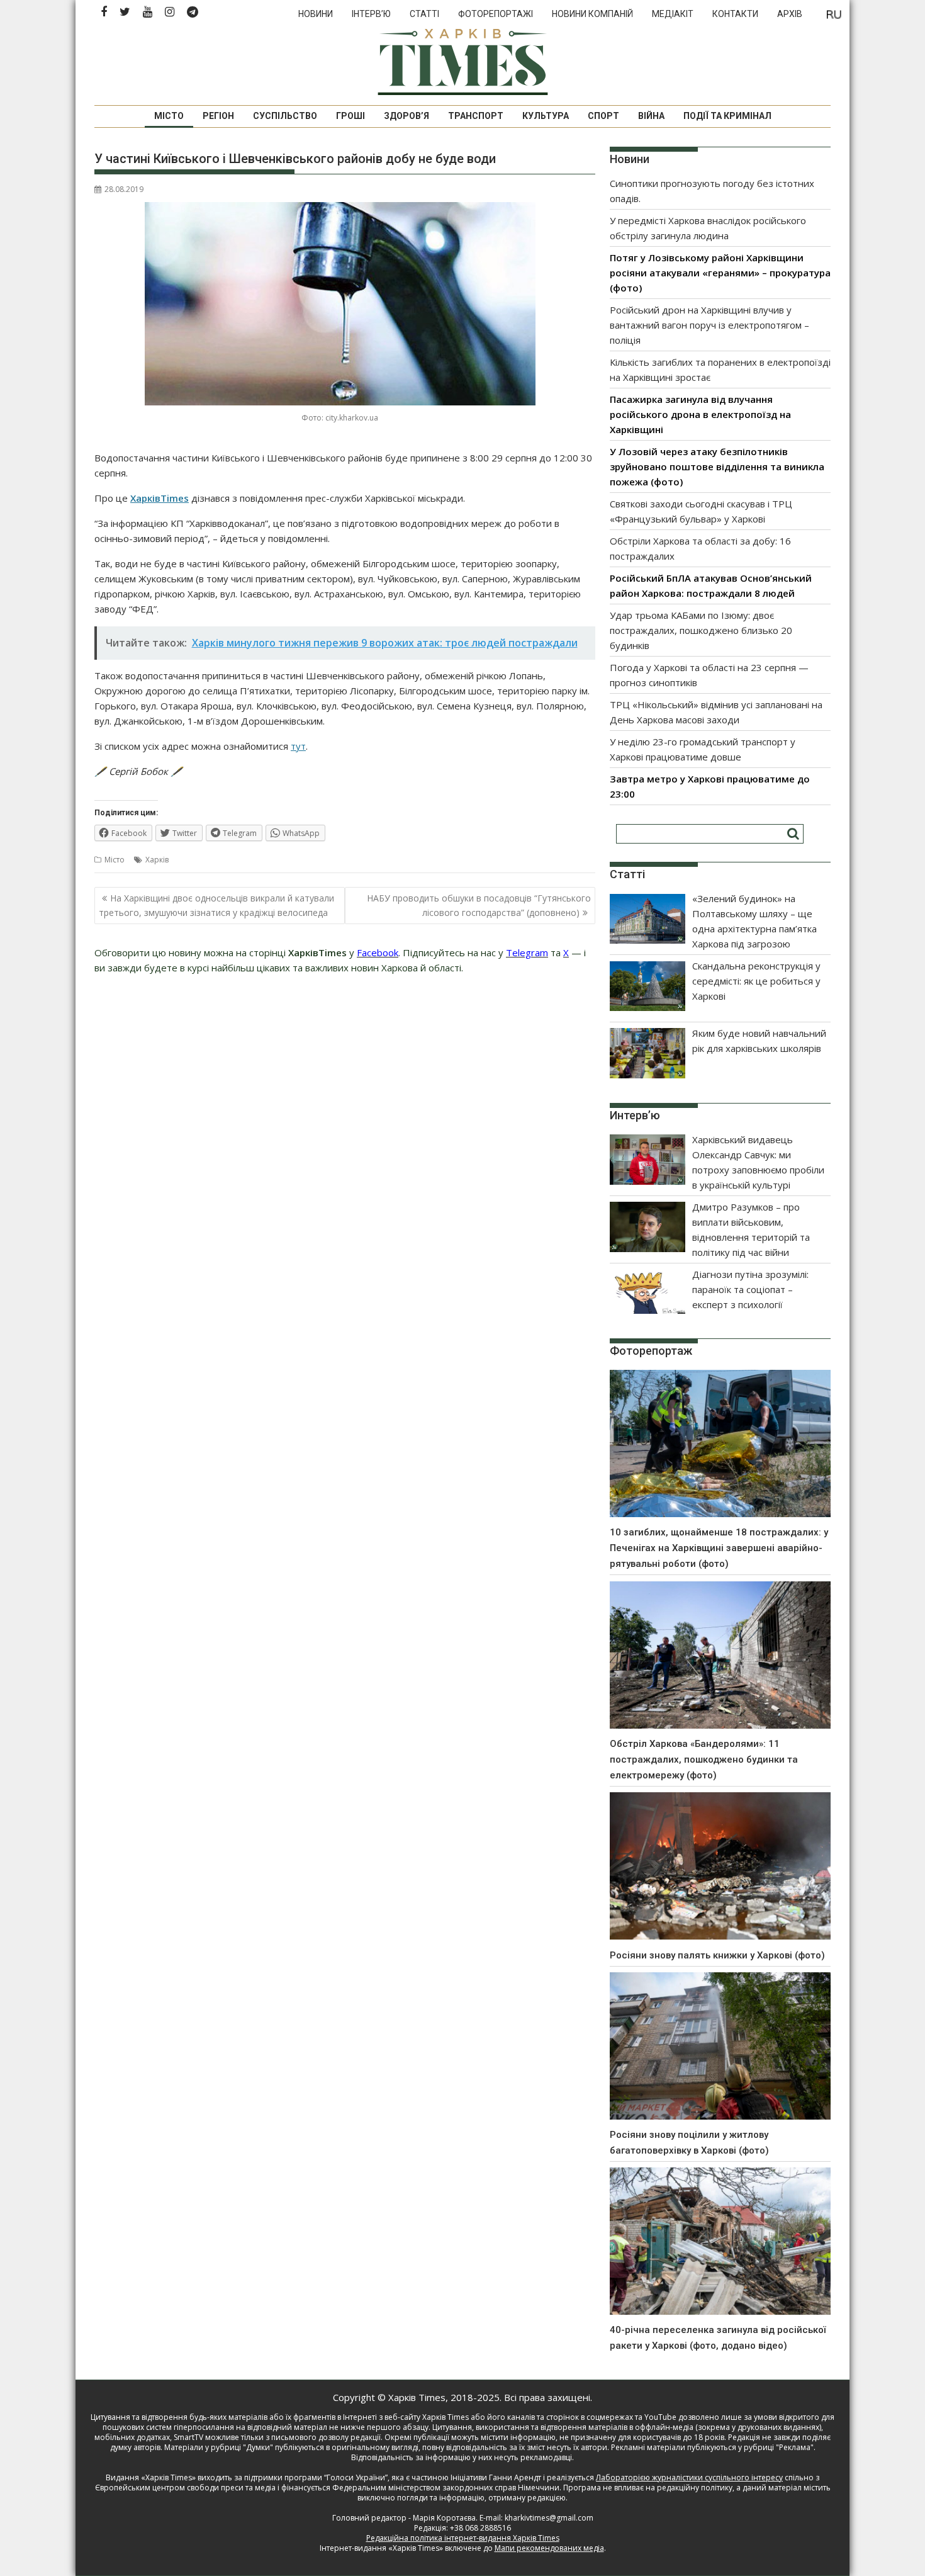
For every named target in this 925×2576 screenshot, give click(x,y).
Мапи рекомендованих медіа (549, 2548)
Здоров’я (406, 116)
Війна (651, 116)
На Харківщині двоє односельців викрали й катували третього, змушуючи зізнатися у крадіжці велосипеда (216, 905)
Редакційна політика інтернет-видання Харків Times (463, 2538)
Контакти (735, 14)
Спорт (603, 116)
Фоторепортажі (496, 14)
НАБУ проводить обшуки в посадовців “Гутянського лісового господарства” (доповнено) (479, 905)
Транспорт (476, 116)
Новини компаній (592, 14)
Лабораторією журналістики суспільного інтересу (689, 2477)
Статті (424, 14)
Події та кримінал (727, 116)
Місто (169, 116)
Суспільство (285, 116)
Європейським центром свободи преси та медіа (186, 2488)
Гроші (350, 116)
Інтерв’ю (371, 14)
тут (298, 746)
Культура (546, 116)
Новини (316, 14)
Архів (790, 14)
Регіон (218, 116)
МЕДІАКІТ (673, 14)
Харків (157, 860)
